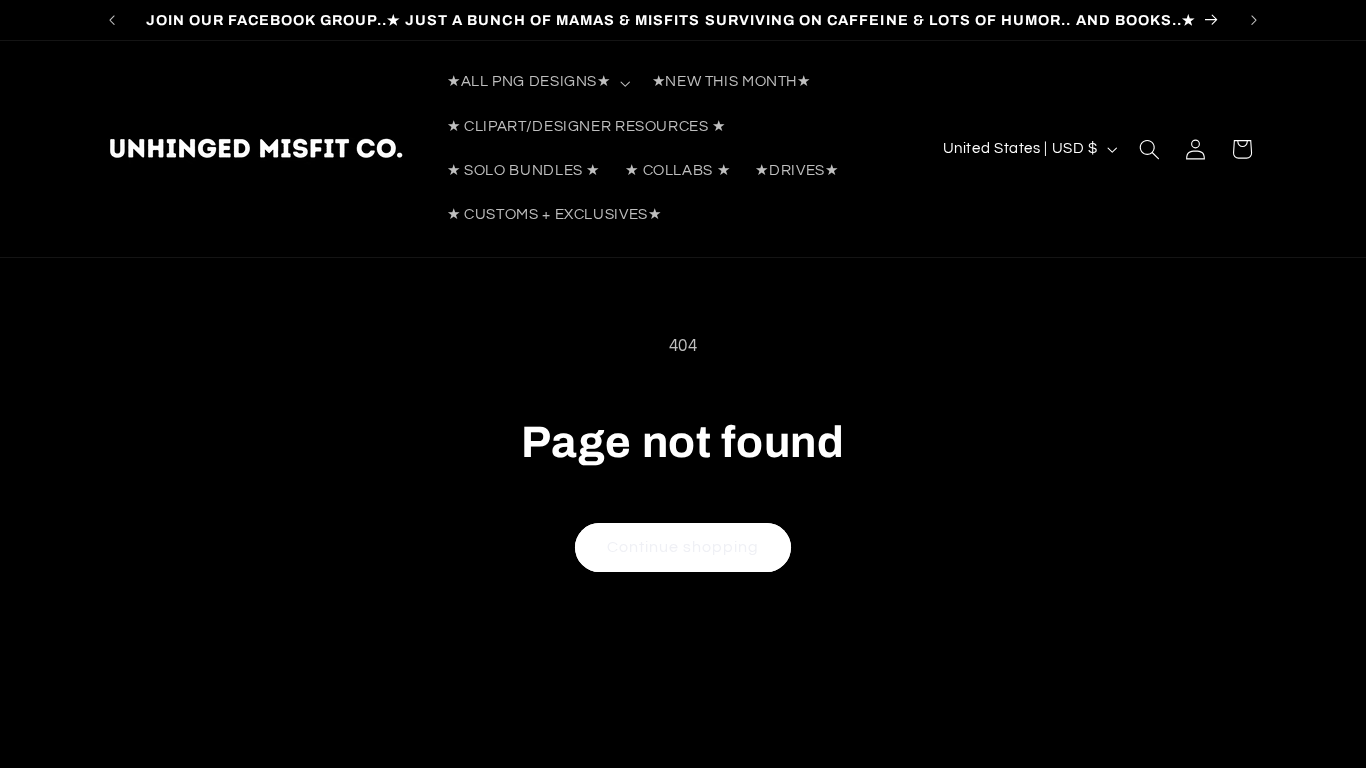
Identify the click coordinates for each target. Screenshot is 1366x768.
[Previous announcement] (112, 20)
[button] (536, 83)
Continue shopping (683, 547)
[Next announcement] (1254, 20)
